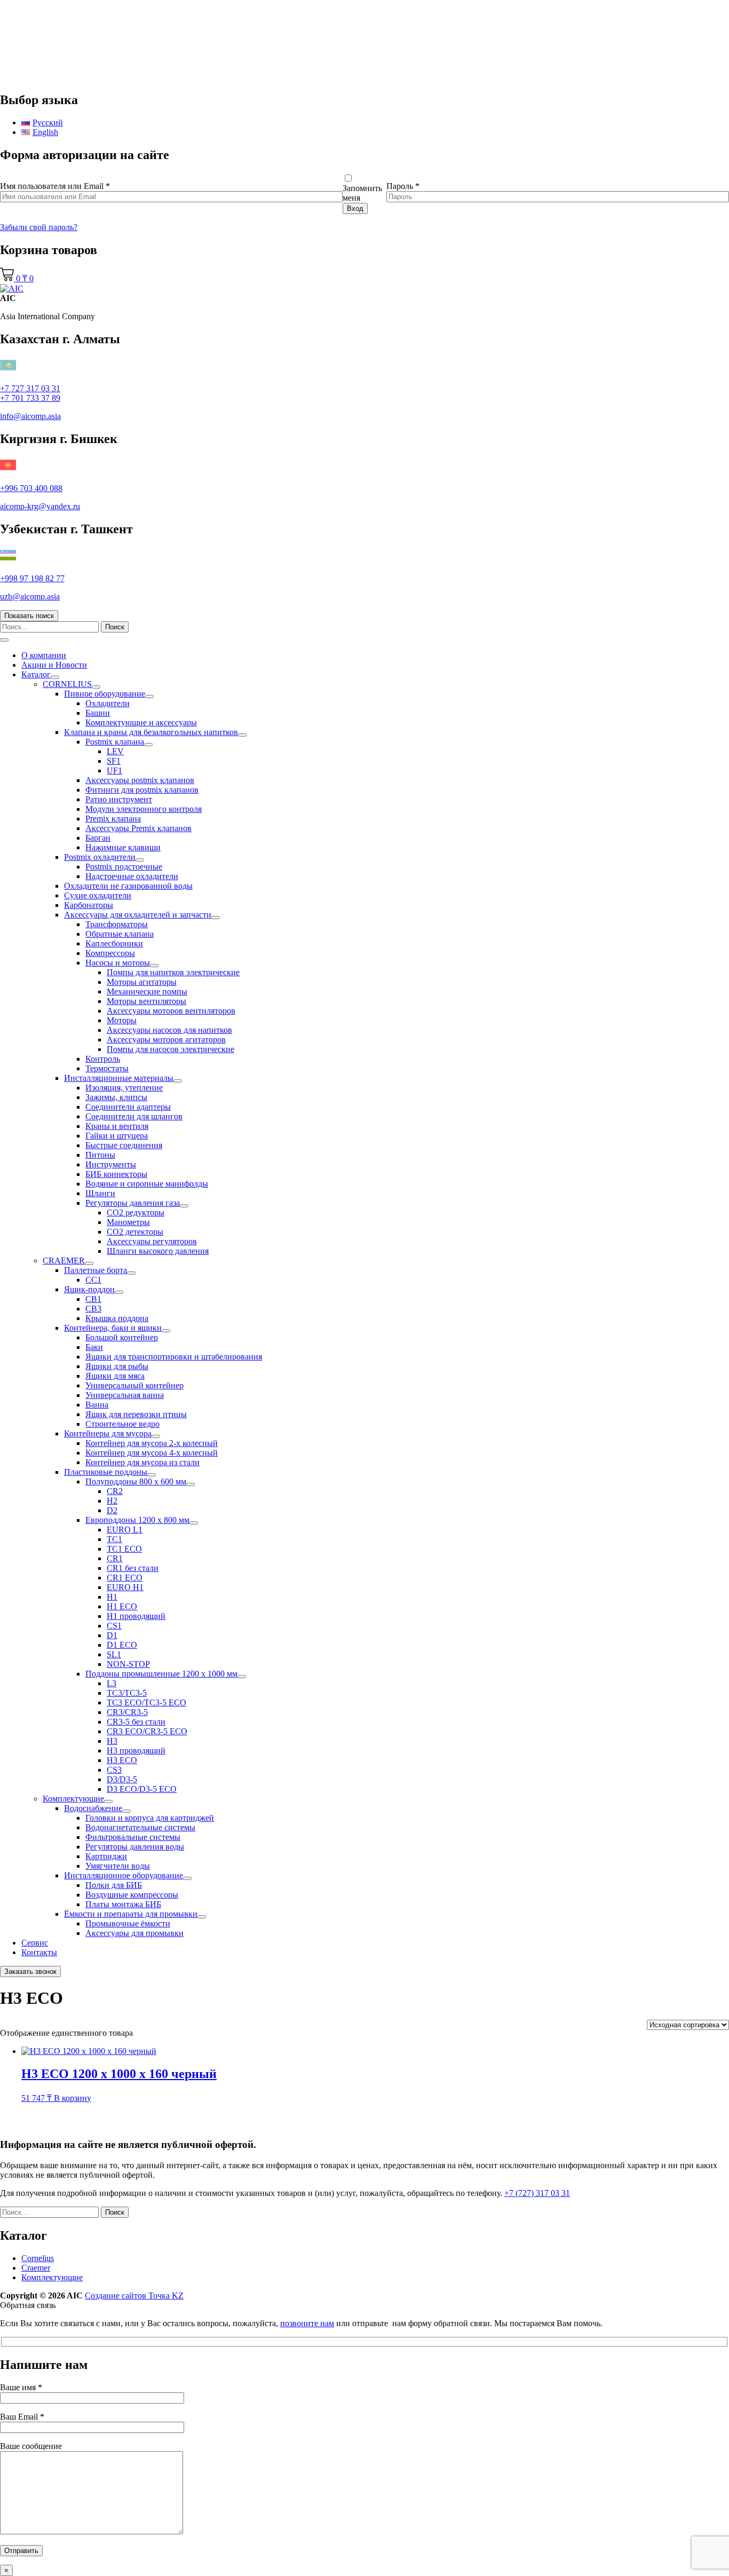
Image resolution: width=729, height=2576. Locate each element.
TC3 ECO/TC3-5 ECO (146, 1702)
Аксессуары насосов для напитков (169, 1030)
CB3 (93, 1309)
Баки (94, 1347)
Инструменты (111, 1164)
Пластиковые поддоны (106, 1472)
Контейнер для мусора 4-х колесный (152, 1453)
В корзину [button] (73, 2098)
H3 (112, 1741)
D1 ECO (122, 1645)
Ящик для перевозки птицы (136, 1414)
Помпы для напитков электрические (173, 972)
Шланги (100, 1193)
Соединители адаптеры (128, 1107)
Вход (355, 208)
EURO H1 (125, 1587)
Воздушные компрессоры (132, 1895)
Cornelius (38, 2258)
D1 (112, 1635)
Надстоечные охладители (132, 876)
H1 (112, 1597)
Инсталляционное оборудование (124, 1875)
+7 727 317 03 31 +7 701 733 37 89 (30, 393)
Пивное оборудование (105, 694)
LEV (115, 751)
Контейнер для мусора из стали (142, 1462)
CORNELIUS (67, 684)
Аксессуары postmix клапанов (140, 780)
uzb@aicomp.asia (30, 596)
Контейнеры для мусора (108, 1433)
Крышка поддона (117, 1318)
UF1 (114, 771)
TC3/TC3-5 (127, 1693)
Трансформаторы (117, 924)
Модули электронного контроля (144, 809)
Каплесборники (114, 943)
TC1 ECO (124, 1549)
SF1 (114, 761)
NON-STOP (128, 1664)
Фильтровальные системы (133, 1837)
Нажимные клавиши (123, 847)
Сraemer (36, 2268)
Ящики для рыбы (117, 1366)
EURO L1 (125, 1530)
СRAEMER (64, 1261)
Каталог (36, 674)
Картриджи (106, 1856)
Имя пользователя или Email (55, 186)
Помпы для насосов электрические (171, 1049)
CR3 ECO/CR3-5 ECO (147, 1731)
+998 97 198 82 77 (32, 578)
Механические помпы (147, 991)
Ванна (97, 1405)
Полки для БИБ (114, 1885)
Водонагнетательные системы (140, 1827)
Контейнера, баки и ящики (113, 1328)
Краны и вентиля (117, 1126)
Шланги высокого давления (158, 1251)
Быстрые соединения (124, 1145)
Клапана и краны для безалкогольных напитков (151, 732)
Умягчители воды (118, 1866)
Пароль (403, 186)
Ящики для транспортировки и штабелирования (174, 1357)
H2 (112, 1501)
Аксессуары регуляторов (152, 1241)
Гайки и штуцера (117, 1136)
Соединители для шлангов (134, 1116)
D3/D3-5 (122, 1779)
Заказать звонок (30, 1971)
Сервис (35, 1943)
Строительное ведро (122, 1424)
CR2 (115, 1491)
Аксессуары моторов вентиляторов (171, 1011)
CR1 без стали (133, 1568)
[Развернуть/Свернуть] (55, 677)
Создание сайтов (134, 2296)
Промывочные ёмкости (128, 1923)
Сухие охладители (98, 895)
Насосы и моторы (118, 963)
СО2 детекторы (135, 1232)
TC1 (114, 1539)
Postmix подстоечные (124, 867)
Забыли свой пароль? (39, 227)
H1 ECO (122, 1606)
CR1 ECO (125, 1578)
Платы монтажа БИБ (123, 1904)
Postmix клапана (115, 742)
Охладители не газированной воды (128, 886)
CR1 (115, 1558)
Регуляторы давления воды (135, 1847)
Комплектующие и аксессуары (141, 722)
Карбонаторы (89, 905)
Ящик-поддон (89, 1289)
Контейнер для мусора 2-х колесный (152, 1443)
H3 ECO (122, 1760)
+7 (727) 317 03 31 (537, 2193)
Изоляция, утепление (124, 1088)
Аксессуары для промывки (134, 1933)
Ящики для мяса (115, 1376)
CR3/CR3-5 (127, 1712)
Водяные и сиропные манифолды (147, 1184)
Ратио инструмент (119, 799)
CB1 (93, 1299)
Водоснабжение (93, 1808)
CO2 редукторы (136, 1212)
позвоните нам (307, 2323)
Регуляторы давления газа (133, 1203)
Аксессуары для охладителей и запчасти (138, 915)
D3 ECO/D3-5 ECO (142, 1789)
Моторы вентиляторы (146, 1001)
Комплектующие (73, 1799)
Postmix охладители (100, 857)
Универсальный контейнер (134, 1385)
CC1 (93, 1280)
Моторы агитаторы (142, 982)
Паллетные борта (96, 1270)
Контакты (39, 1952)
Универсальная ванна (125, 1395)
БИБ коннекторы (116, 1174)
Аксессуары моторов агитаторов (166, 1040)
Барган (98, 838)
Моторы (122, 1020)
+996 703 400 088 (31, 488)
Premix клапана (113, 819)
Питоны (100, 1155)
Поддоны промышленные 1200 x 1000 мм (161, 1674)
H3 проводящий (136, 1751)
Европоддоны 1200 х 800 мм (137, 1520)
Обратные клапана (120, 934)
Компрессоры (110, 953)
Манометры (128, 1222)
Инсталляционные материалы (119, 1078)
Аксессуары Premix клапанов (138, 828)
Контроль (103, 1059)
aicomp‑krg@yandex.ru (40, 506)
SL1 (114, 1654)
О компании (44, 655)
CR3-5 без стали (136, 1722)
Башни (98, 713)
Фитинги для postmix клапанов (142, 790)
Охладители (108, 703)
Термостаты (107, 1068)
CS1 (114, 1626)
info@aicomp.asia (30, 416)
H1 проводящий (136, 1616)
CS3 (114, 1770)
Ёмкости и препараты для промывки (131, 1914)
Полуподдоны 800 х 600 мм (136, 1481)
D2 (112, 1510)
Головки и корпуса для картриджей (150, 1818)
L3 (112, 1683)
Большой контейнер (122, 1337)
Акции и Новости (54, 665)
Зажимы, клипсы (116, 1097)
